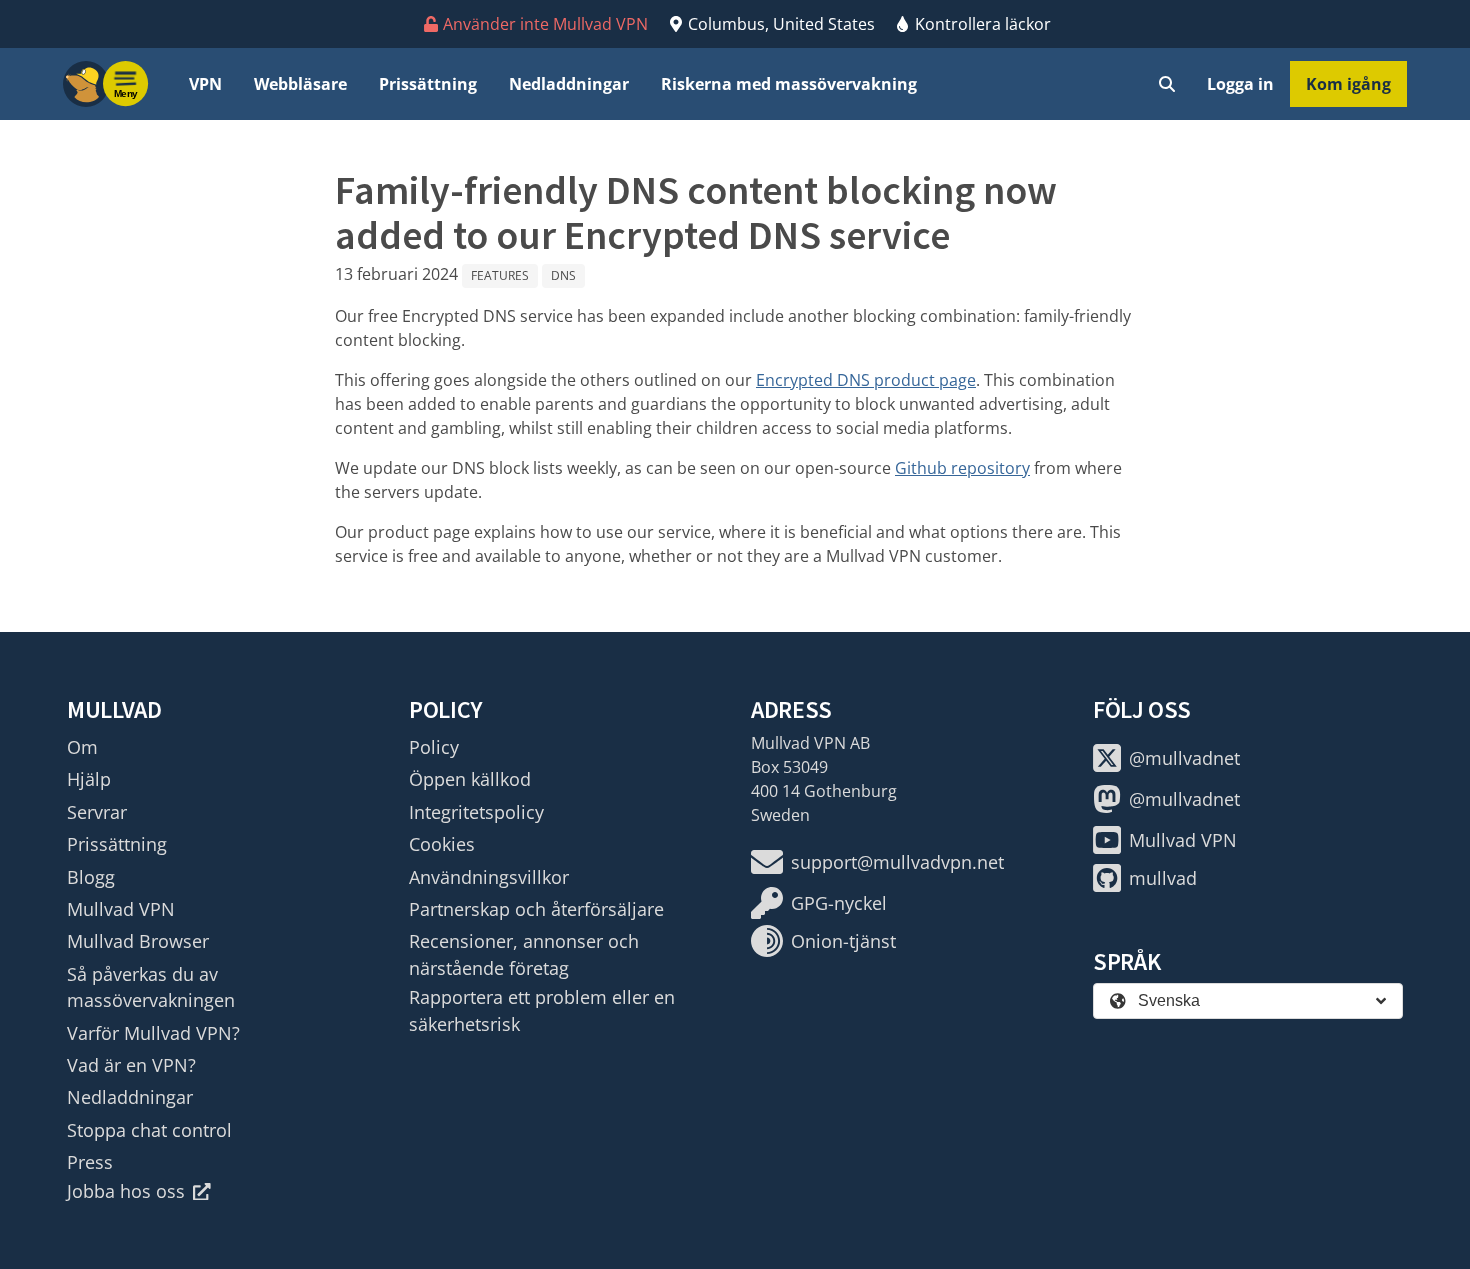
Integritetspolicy (476, 812)
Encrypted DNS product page (866, 380)
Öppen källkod (470, 779)
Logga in (1240, 84)
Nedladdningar (569, 84)
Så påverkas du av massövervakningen (151, 987)
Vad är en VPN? (131, 1065)
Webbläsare (300, 84)
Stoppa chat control (149, 1130)
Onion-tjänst (843, 941)
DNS (563, 275)
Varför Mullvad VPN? (153, 1033)
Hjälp (89, 779)
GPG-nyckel (839, 903)
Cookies (442, 844)
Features (500, 275)
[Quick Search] (1167, 84)
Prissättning (428, 84)
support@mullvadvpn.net (897, 862)
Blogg (91, 877)
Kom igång (1348, 84)
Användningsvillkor (489, 877)
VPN (205, 84)
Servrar (97, 812)
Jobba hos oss (126, 1191)
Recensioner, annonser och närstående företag (524, 954)
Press (90, 1162)
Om (82, 747)
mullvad (1163, 878)
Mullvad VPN (121, 909)
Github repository (962, 468)
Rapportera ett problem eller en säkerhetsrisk (542, 1010)
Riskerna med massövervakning (789, 84)
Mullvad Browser (138, 941)
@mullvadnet (1184, 758)
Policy (434, 747)
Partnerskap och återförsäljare (536, 909)
